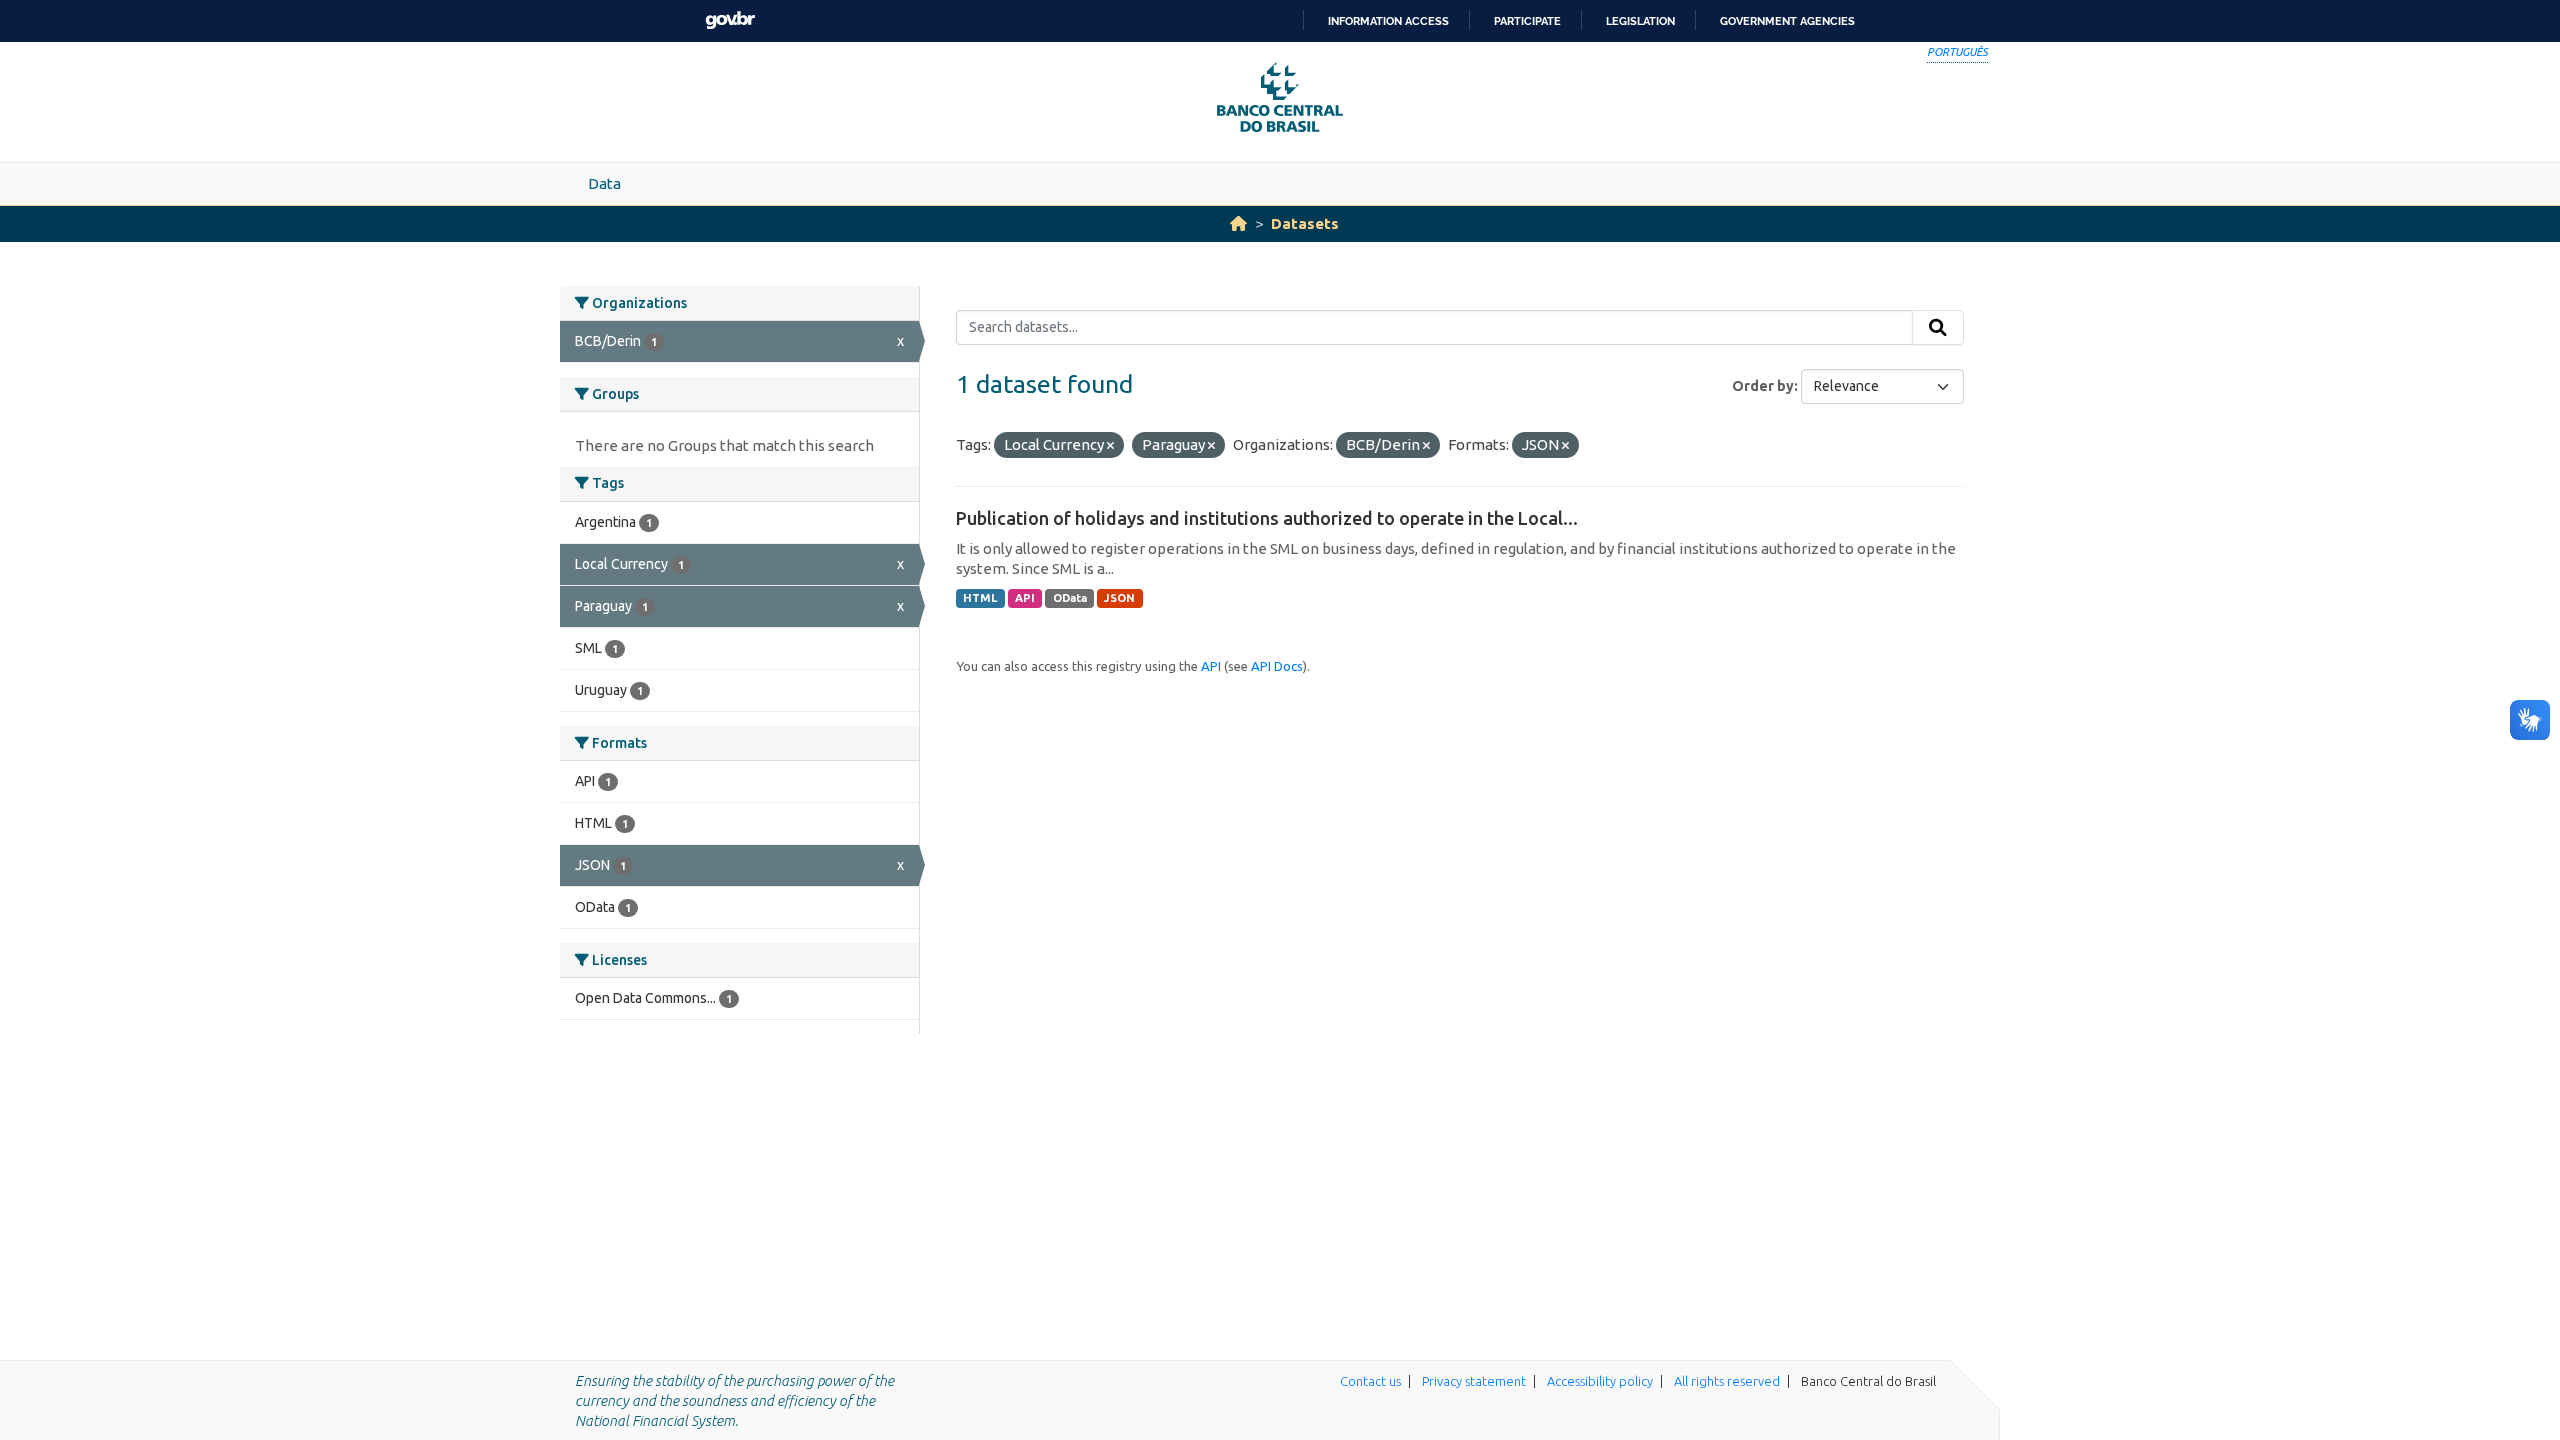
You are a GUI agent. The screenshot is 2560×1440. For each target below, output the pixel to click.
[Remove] (1110, 446)
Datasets (1305, 223)
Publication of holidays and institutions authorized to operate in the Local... (1267, 518)
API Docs (1277, 666)
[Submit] (1938, 328)
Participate (1527, 21)
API (1025, 598)
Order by (1763, 386)
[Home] (1238, 223)
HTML (980, 598)
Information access (1388, 21)
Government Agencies (1787, 21)
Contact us (1370, 1381)
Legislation (1640, 21)
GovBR (730, 20)
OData (1070, 598)
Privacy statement (1474, 1381)
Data (604, 183)
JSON (1119, 598)
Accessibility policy (1600, 1381)
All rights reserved (1727, 1381)
